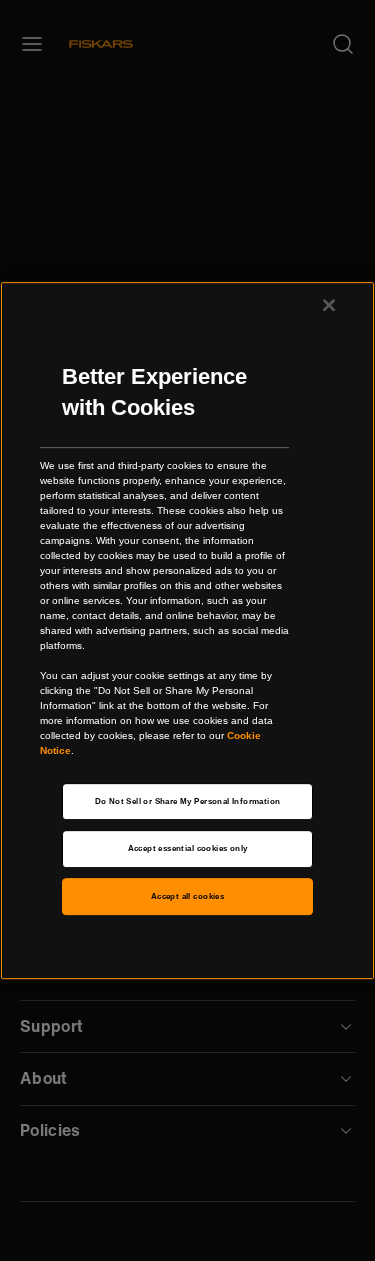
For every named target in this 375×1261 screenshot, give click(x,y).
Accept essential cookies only (188, 849)
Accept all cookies (187, 896)
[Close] (329, 305)
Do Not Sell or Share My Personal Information (188, 801)
